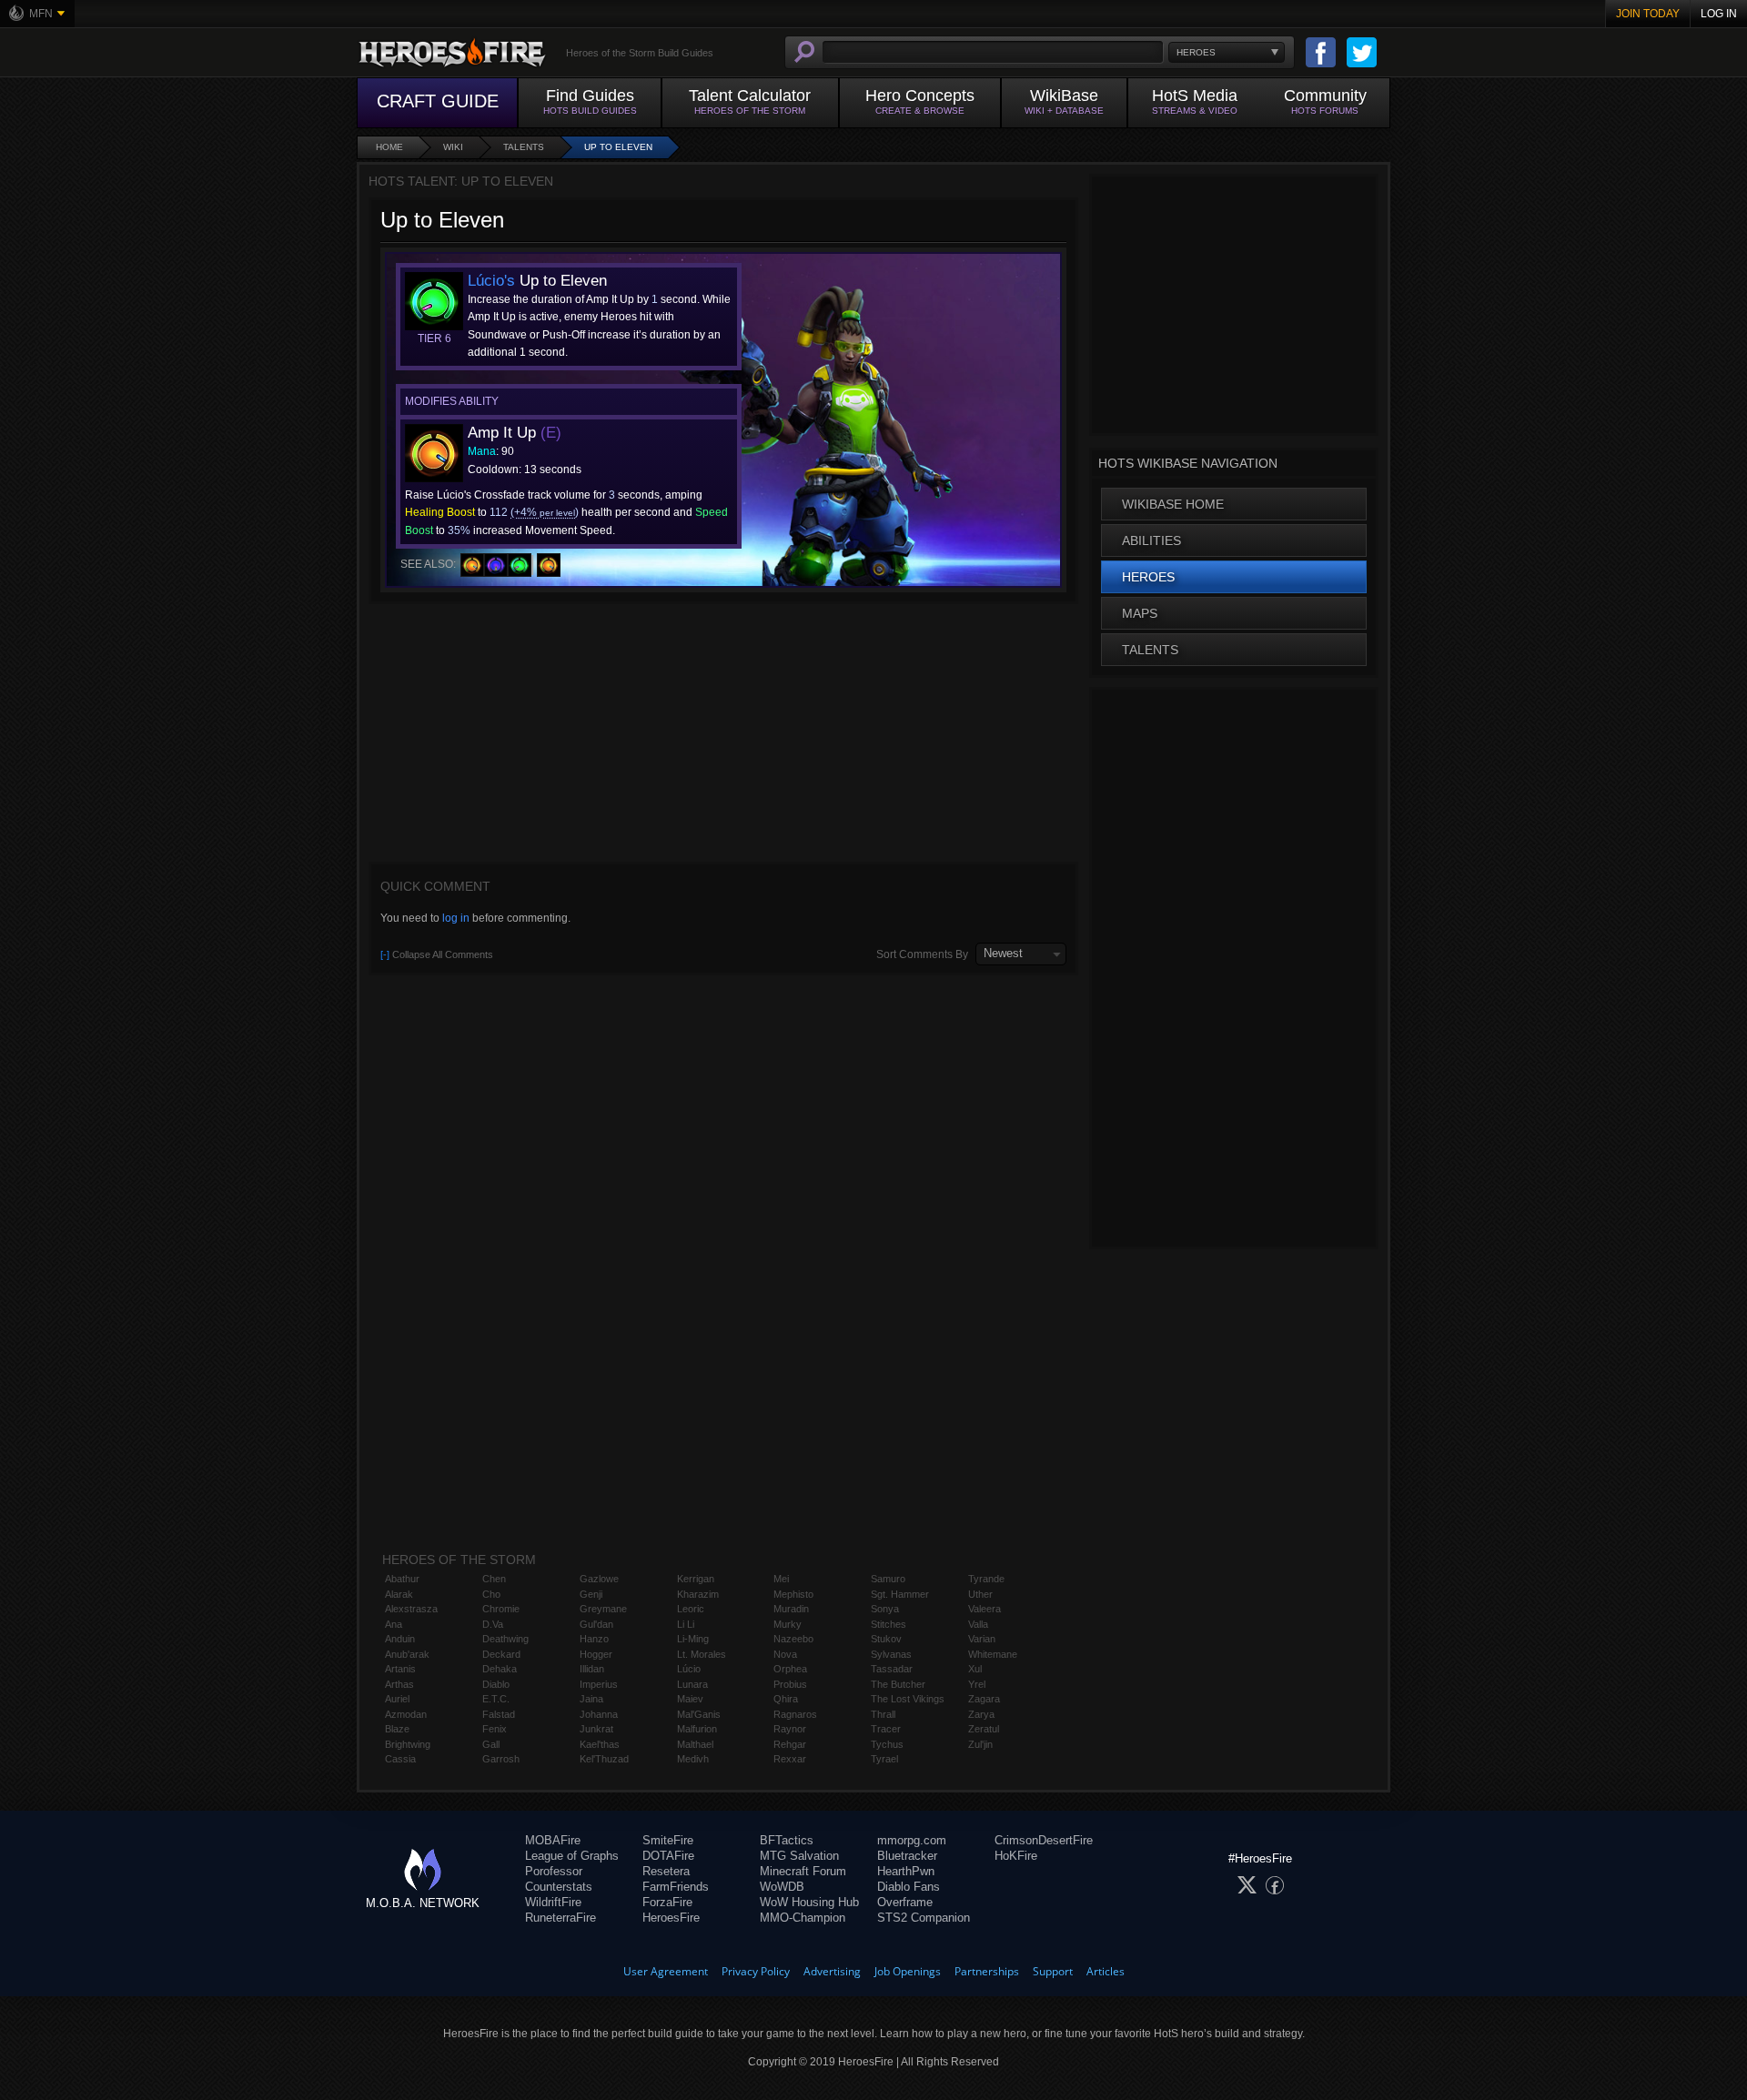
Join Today (1648, 14)
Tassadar (892, 1669)
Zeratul (984, 1729)
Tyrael (884, 1759)
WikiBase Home (1173, 504)
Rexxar (790, 1759)
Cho (491, 1594)
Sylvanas (891, 1654)
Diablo (496, 1684)
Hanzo (594, 1639)
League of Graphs (572, 1856)
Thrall (883, 1714)
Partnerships (987, 1971)
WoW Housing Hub (809, 1902)
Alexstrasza (411, 1609)
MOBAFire (553, 1840)
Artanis (400, 1669)
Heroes (1148, 577)
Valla (978, 1624)
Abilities (1151, 540)
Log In (1719, 14)
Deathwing (505, 1639)
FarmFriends (676, 1887)
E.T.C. (496, 1699)
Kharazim (698, 1594)
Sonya (885, 1609)
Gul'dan (596, 1624)
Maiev (690, 1699)
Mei (781, 1579)
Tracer (886, 1729)
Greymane (603, 1609)
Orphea (790, 1669)
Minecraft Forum (803, 1871)
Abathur (402, 1579)
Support (1053, 1971)
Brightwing (408, 1744)
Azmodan (406, 1714)
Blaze (397, 1729)
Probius (790, 1684)
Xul (975, 1669)
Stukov (886, 1639)
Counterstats (559, 1887)
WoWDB (782, 1887)
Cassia (400, 1759)
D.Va (493, 1624)
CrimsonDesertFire (1044, 1840)
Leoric (691, 1609)
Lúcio (689, 1669)
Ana (394, 1624)
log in (456, 918)
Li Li (686, 1624)
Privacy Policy (756, 1971)
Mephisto (793, 1594)
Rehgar (790, 1744)
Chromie (501, 1609)
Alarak (399, 1594)
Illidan (592, 1669)
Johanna (599, 1714)
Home (389, 147)
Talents (524, 147)
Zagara (984, 1699)
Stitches (889, 1624)
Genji (591, 1594)
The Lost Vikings (908, 1699)
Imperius (599, 1684)
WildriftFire (553, 1902)
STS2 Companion (924, 1918)
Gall (491, 1744)
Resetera (666, 1871)
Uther (980, 1594)
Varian (982, 1639)
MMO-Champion (803, 1918)
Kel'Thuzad (604, 1759)
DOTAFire (668, 1856)
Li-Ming (693, 1639)
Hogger (596, 1654)
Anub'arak (407, 1654)
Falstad (499, 1714)
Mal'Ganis (699, 1714)
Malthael (695, 1744)
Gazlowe (599, 1579)
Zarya (981, 1714)
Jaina (591, 1699)
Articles (1106, 1971)
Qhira (786, 1699)
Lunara (692, 1684)
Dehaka (500, 1669)
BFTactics (787, 1840)
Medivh (693, 1759)
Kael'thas (600, 1744)
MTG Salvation (799, 1856)
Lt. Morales (702, 1654)
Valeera (985, 1609)
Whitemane (993, 1654)
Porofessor (554, 1871)
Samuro (888, 1579)
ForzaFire (667, 1902)
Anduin (400, 1639)
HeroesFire (671, 1918)
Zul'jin (980, 1744)
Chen (494, 1579)
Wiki (453, 147)
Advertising (832, 1971)
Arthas (399, 1684)
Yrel (977, 1684)
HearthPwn (906, 1871)
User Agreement (666, 1971)
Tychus (887, 1744)
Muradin (791, 1609)
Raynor (790, 1729)
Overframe (905, 1902)
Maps (1140, 613)
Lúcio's (491, 281)
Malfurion (697, 1729)
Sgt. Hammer (900, 1594)
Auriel (397, 1699)
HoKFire (1016, 1856)
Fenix (495, 1729)
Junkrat (596, 1729)
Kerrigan (696, 1579)
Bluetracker (907, 1856)
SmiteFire (668, 1840)
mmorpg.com (912, 1840)
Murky (788, 1624)
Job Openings (908, 1971)
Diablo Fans (909, 1887)
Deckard (501, 1654)
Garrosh (501, 1759)
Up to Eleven (618, 147)
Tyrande (986, 1579)
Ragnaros (795, 1714)
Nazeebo (793, 1639)
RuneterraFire (560, 1918)
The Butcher (898, 1684)
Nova (785, 1654)
